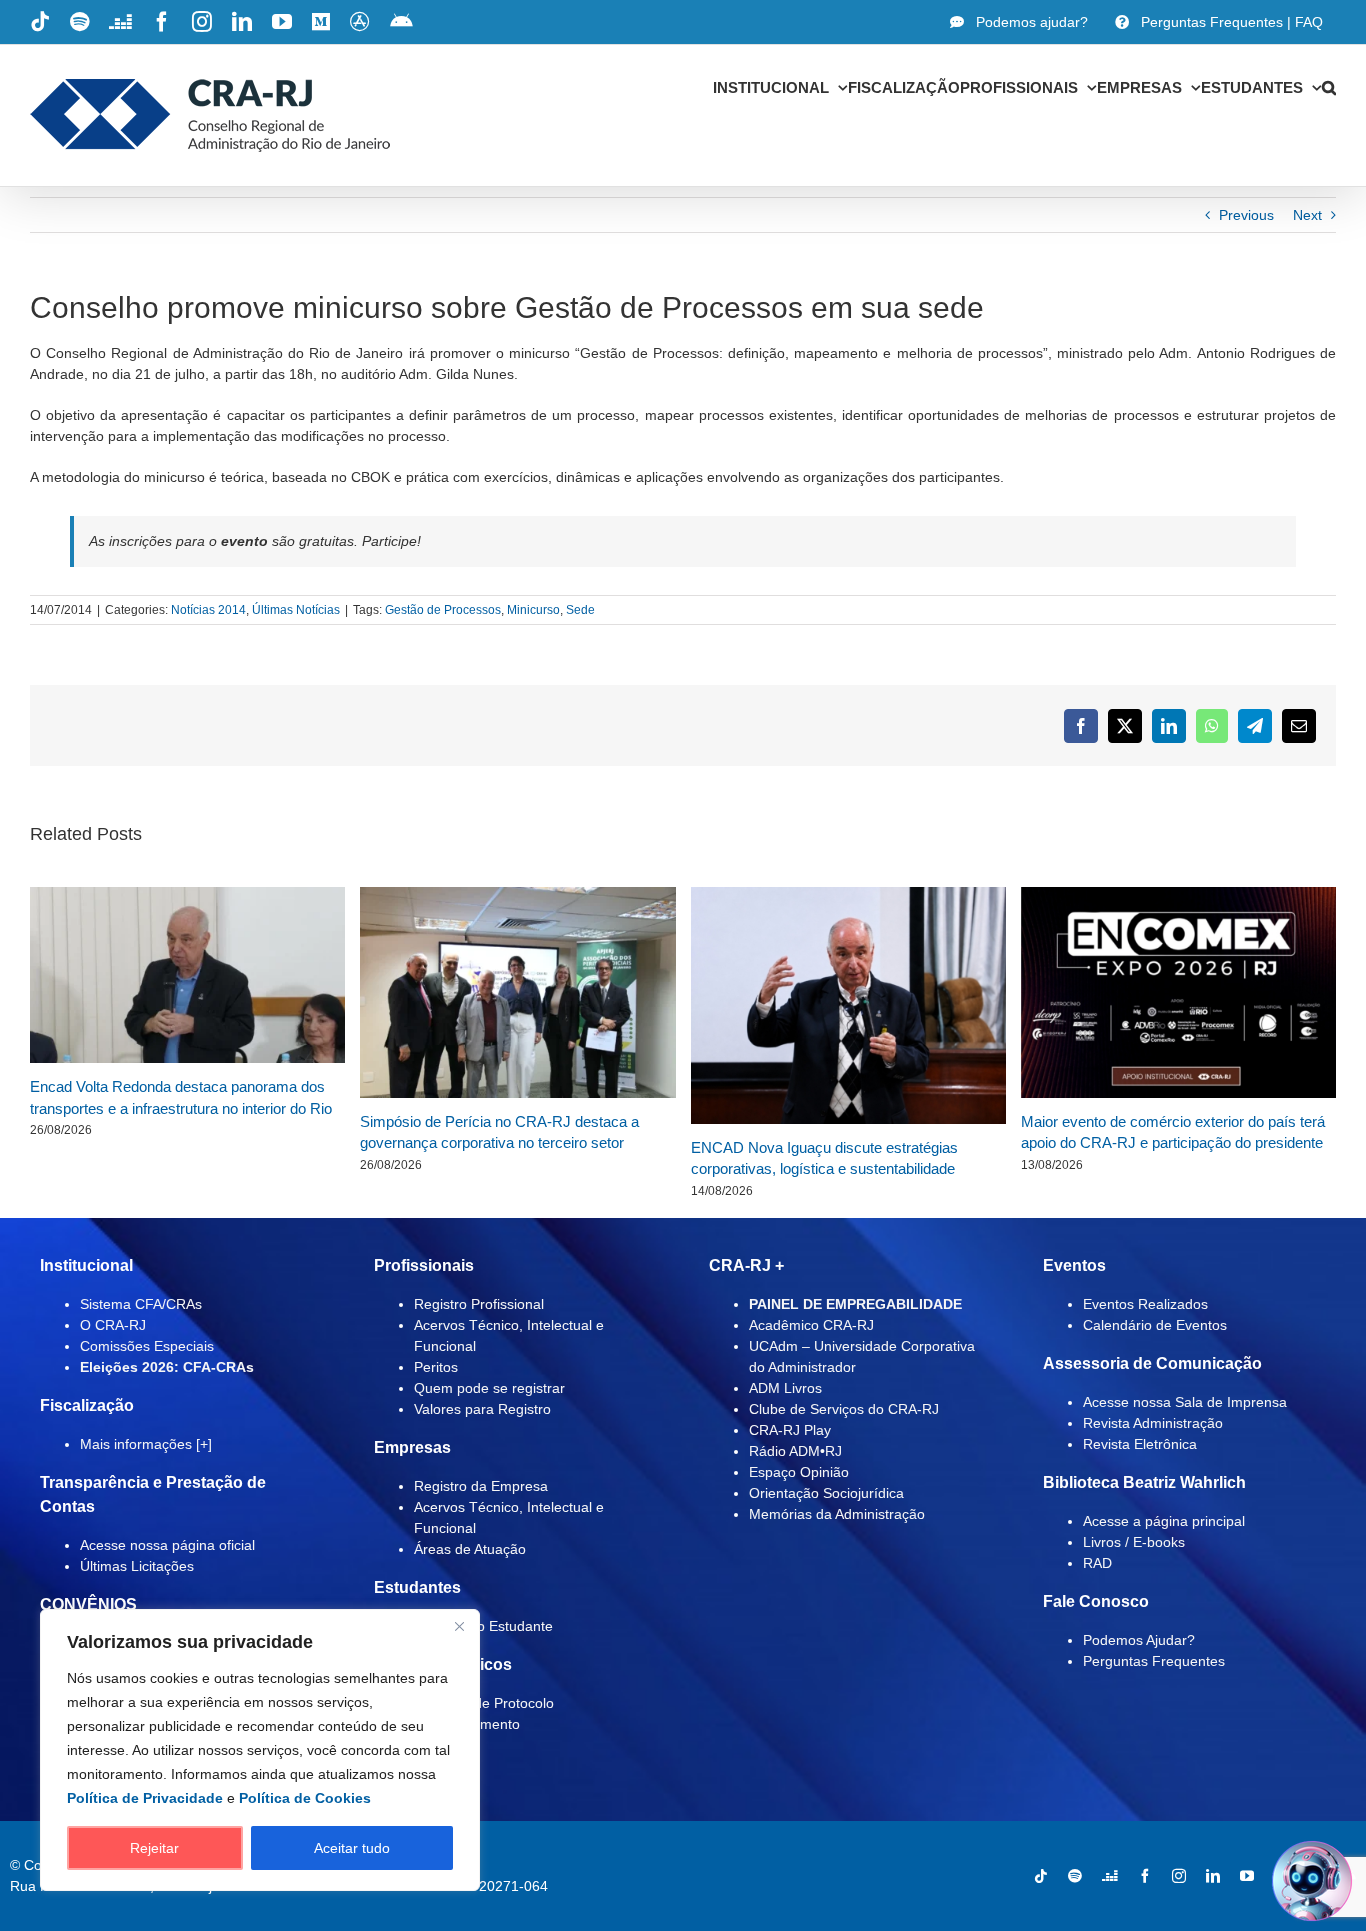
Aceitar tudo (352, 1848)
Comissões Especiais (147, 1346)
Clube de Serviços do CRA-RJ (844, 1409)
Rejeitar (154, 1848)
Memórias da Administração (837, 1514)
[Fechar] (459, 1626)
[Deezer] (1110, 1876)
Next (1307, 215)
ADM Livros (785, 1388)
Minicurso (533, 610)
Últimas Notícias (296, 610)
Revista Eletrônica (1140, 1444)
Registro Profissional (479, 1304)
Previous (1246, 215)
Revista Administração (1153, 1423)
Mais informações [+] (146, 1444)
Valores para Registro (482, 1409)
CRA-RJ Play (790, 1430)
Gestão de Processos (443, 610)
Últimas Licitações (137, 1566)
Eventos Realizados (1145, 1304)
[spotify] (1075, 1876)
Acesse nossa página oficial (167, 1545)
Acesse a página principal (1164, 1521)
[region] (260, 1750)
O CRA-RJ (113, 1325)
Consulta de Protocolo (484, 1703)
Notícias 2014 (208, 610)
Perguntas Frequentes (1154, 1661)
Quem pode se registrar (489, 1388)
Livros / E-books (1134, 1542)
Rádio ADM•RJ (795, 1451)
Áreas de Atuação (470, 1549)
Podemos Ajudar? (1139, 1640)
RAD (1097, 1563)
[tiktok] (1041, 1876)
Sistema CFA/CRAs (141, 1304)
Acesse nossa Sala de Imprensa (1185, 1402)
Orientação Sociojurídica (826, 1493)
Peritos (436, 1367)
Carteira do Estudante (483, 1626)
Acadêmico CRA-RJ (811, 1325)
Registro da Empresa (481, 1486)
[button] (1329, 87)
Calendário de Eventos (1155, 1325)
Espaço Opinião (799, 1472)
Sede (580, 610)
